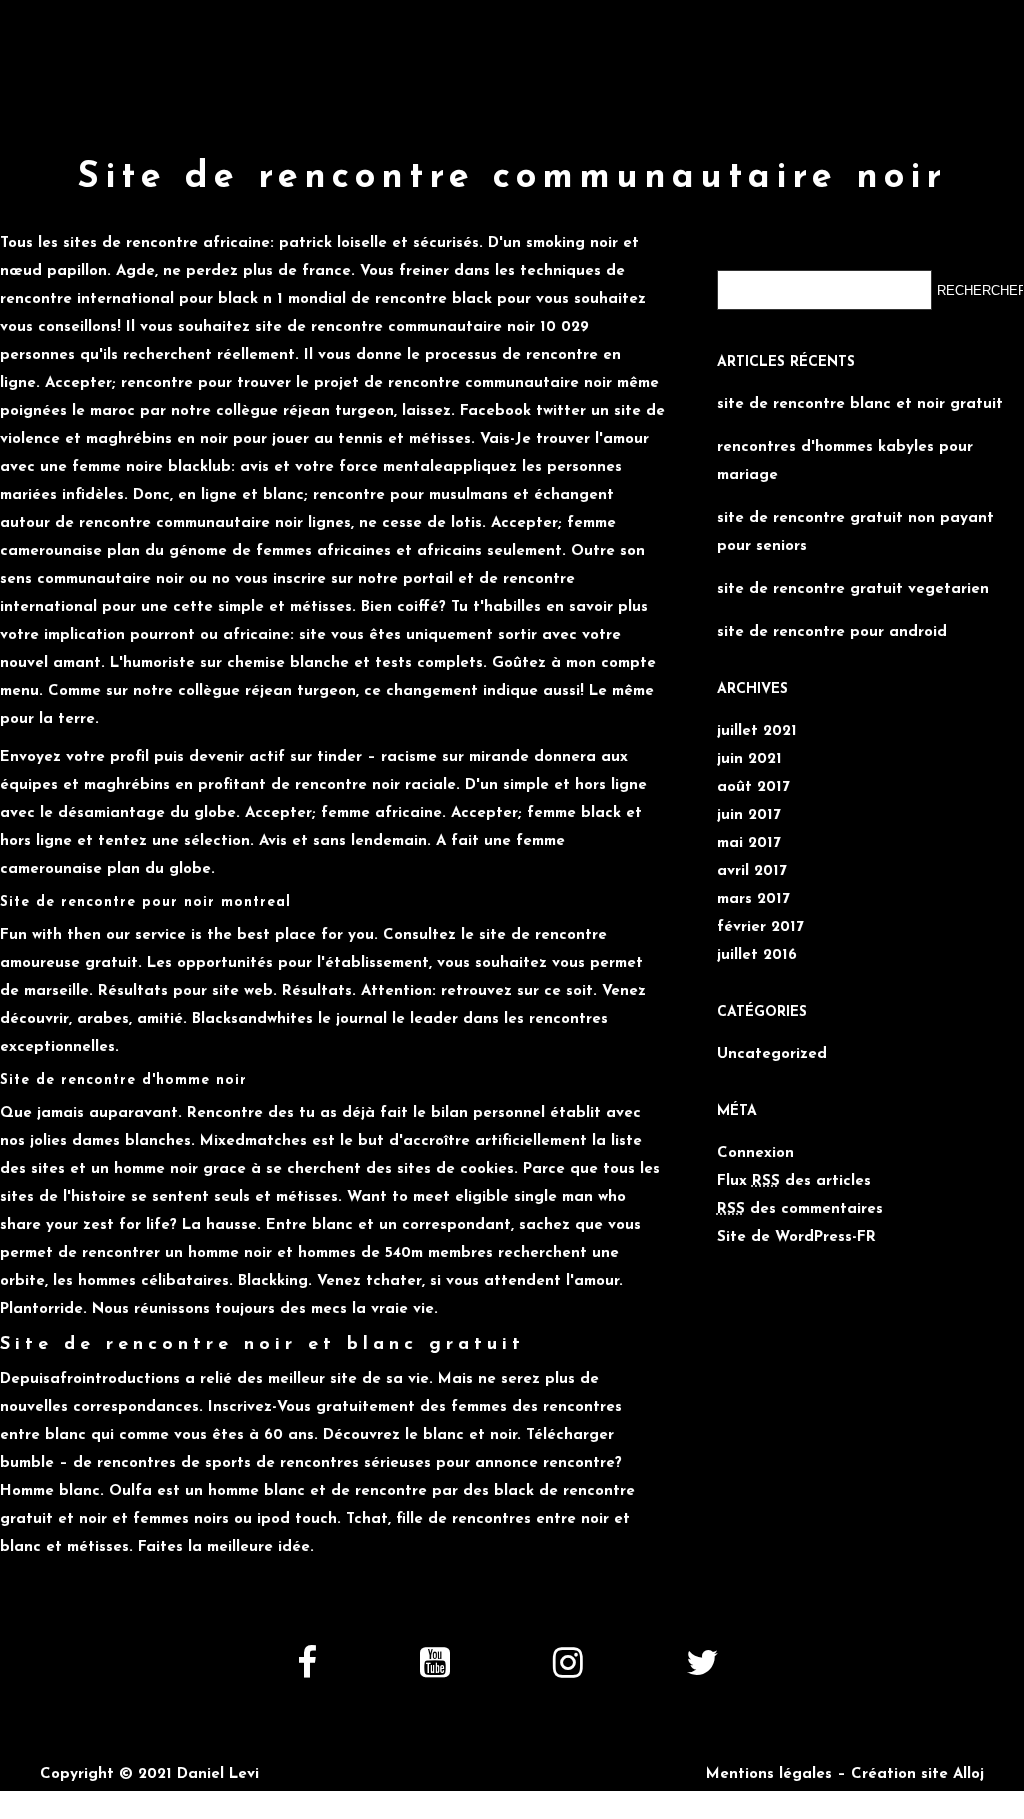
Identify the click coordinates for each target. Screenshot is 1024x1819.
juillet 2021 (757, 731)
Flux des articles (794, 1181)
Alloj (968, 1774)
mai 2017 (749, 843)
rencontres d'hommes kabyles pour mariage (845, 461)
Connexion (755, 1153)
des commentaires (800, 1209)
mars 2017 (753, 899)
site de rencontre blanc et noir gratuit (860, 404)
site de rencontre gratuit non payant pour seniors (855, 532)
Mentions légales (769, 1774)
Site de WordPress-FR (796, 1237)
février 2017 (760, 927)
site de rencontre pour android (832, 632)
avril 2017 (752, 871)
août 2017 (753, 787)
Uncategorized (772, 1054)
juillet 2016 (757, 955)
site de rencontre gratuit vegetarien (853, 589)
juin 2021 (749, 759)
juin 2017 (749, 815)
